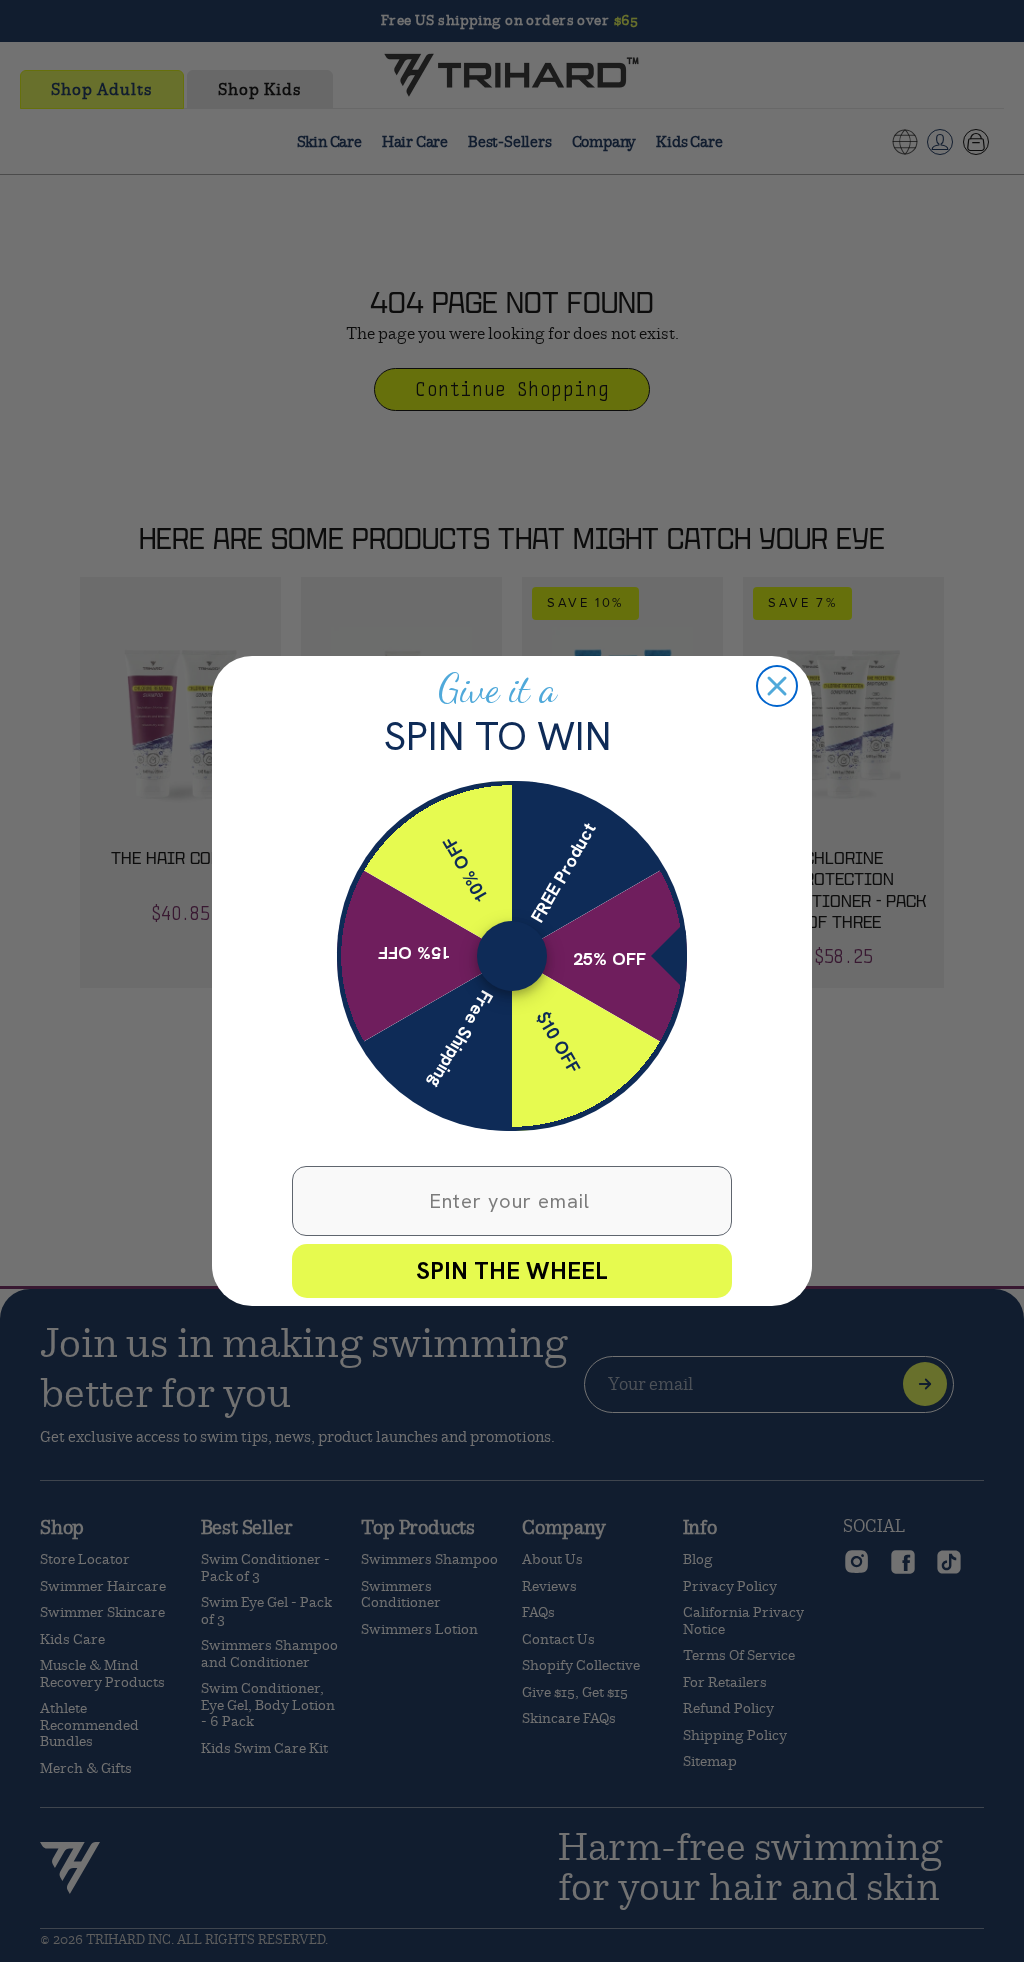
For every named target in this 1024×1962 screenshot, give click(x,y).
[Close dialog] (777, 686)
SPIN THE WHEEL (512, 1270)
